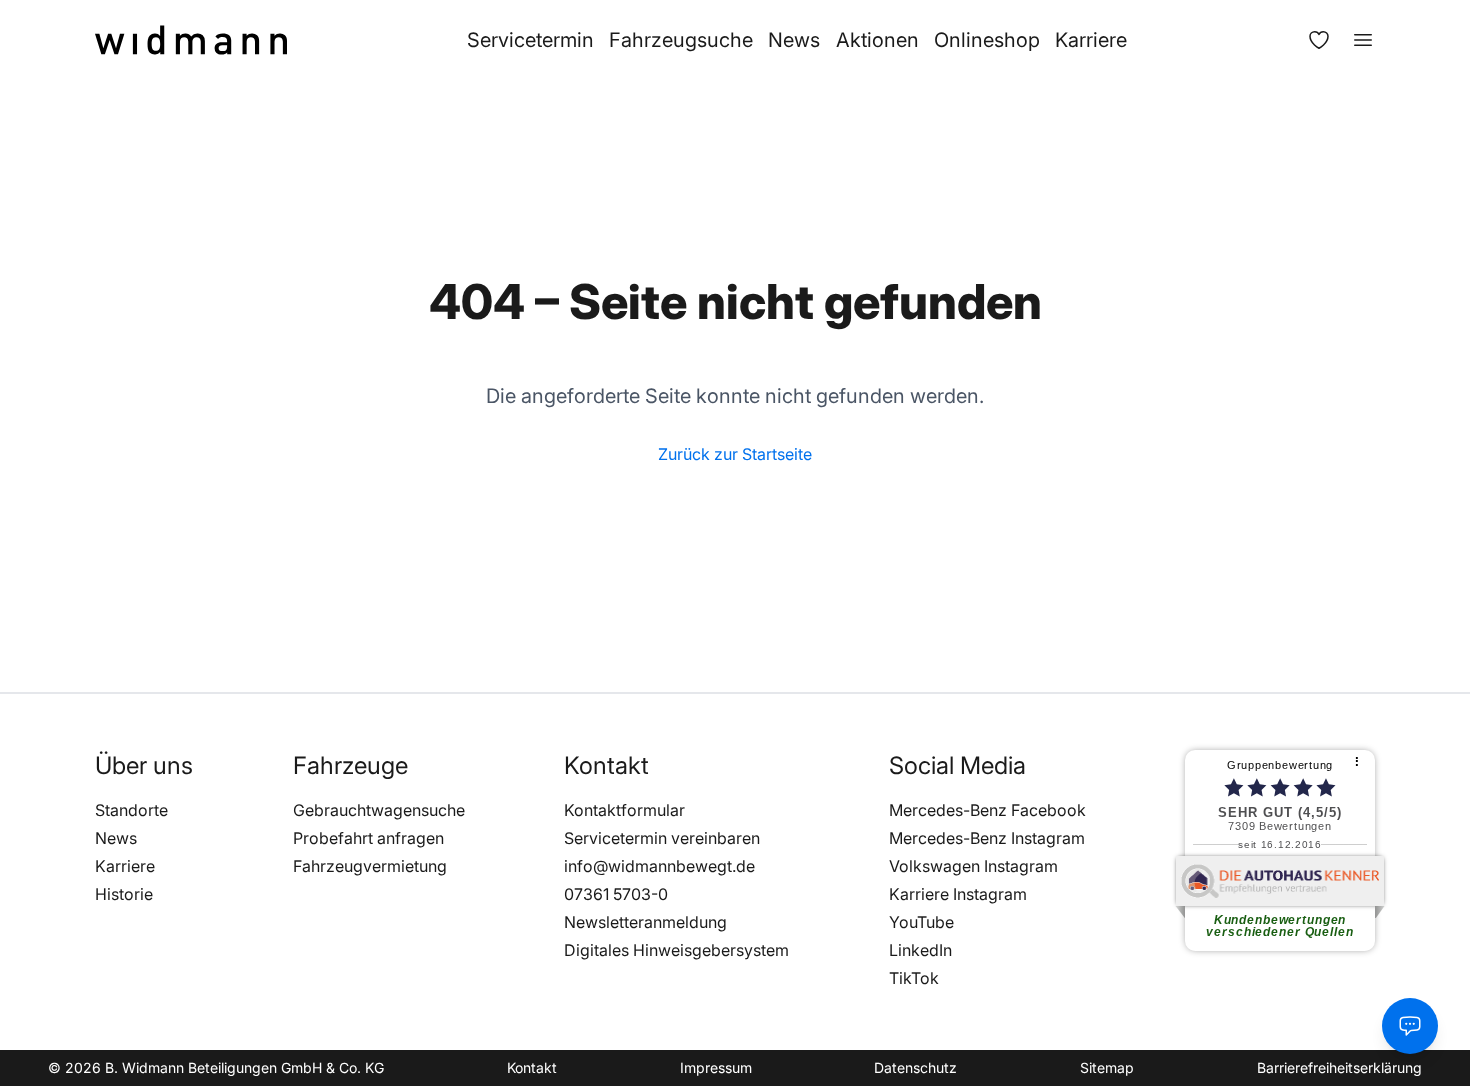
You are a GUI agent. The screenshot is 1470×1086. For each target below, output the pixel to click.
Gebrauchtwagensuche (379, 810)
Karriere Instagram (958, 894)
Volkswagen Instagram (973, 866)
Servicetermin (530, 40)
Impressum (716, 1067)
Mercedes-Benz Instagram (987, 838)
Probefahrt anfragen (368, 838)
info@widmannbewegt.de (659, 866)
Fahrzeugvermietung (370, 866)
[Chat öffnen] (1410, 1026)
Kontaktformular (624, 810)
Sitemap (1107, 1067)
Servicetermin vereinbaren (662, 838)
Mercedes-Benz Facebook (987, 810)
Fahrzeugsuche (681, 40)
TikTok (914, 978)
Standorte (131, 810)
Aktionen (877, 40)
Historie (124, 894)
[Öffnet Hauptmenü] (1353, 40)
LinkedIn (920, 950)
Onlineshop (987, 40)
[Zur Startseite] (191, 40)
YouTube (921, 922)
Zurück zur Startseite (735, 454)
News (794, 40)
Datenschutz (915, 1067)
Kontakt (532, 1067)
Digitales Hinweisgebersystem (676, 950)
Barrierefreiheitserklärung (1339, 1067)
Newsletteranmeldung (645, 922)
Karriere (1091, 40)
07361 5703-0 (616, 894)
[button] (144, 766)
